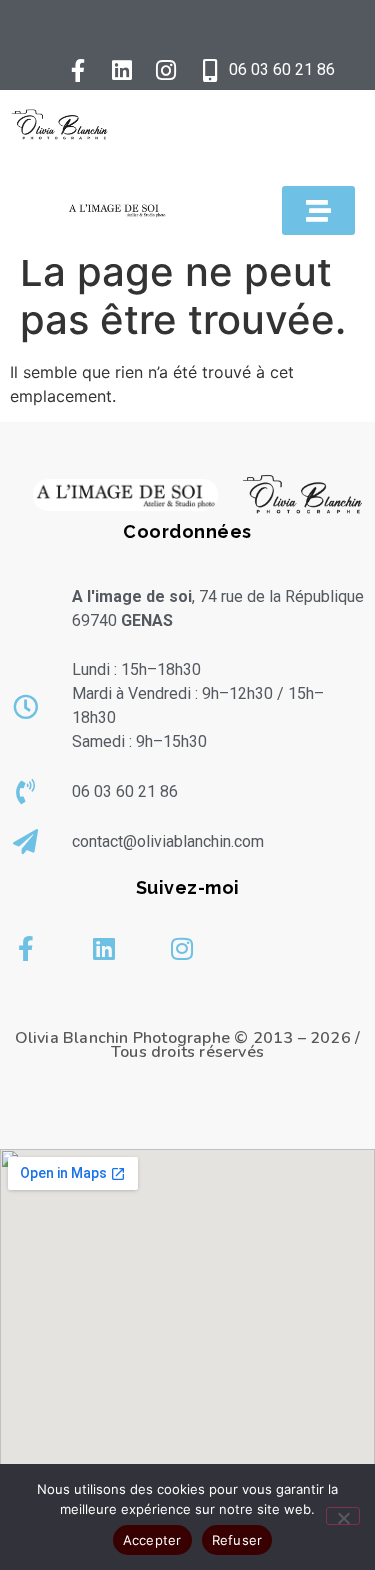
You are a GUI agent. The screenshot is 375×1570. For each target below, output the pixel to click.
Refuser (237, 1540)
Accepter (152, 1540)
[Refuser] (343, 1516)
